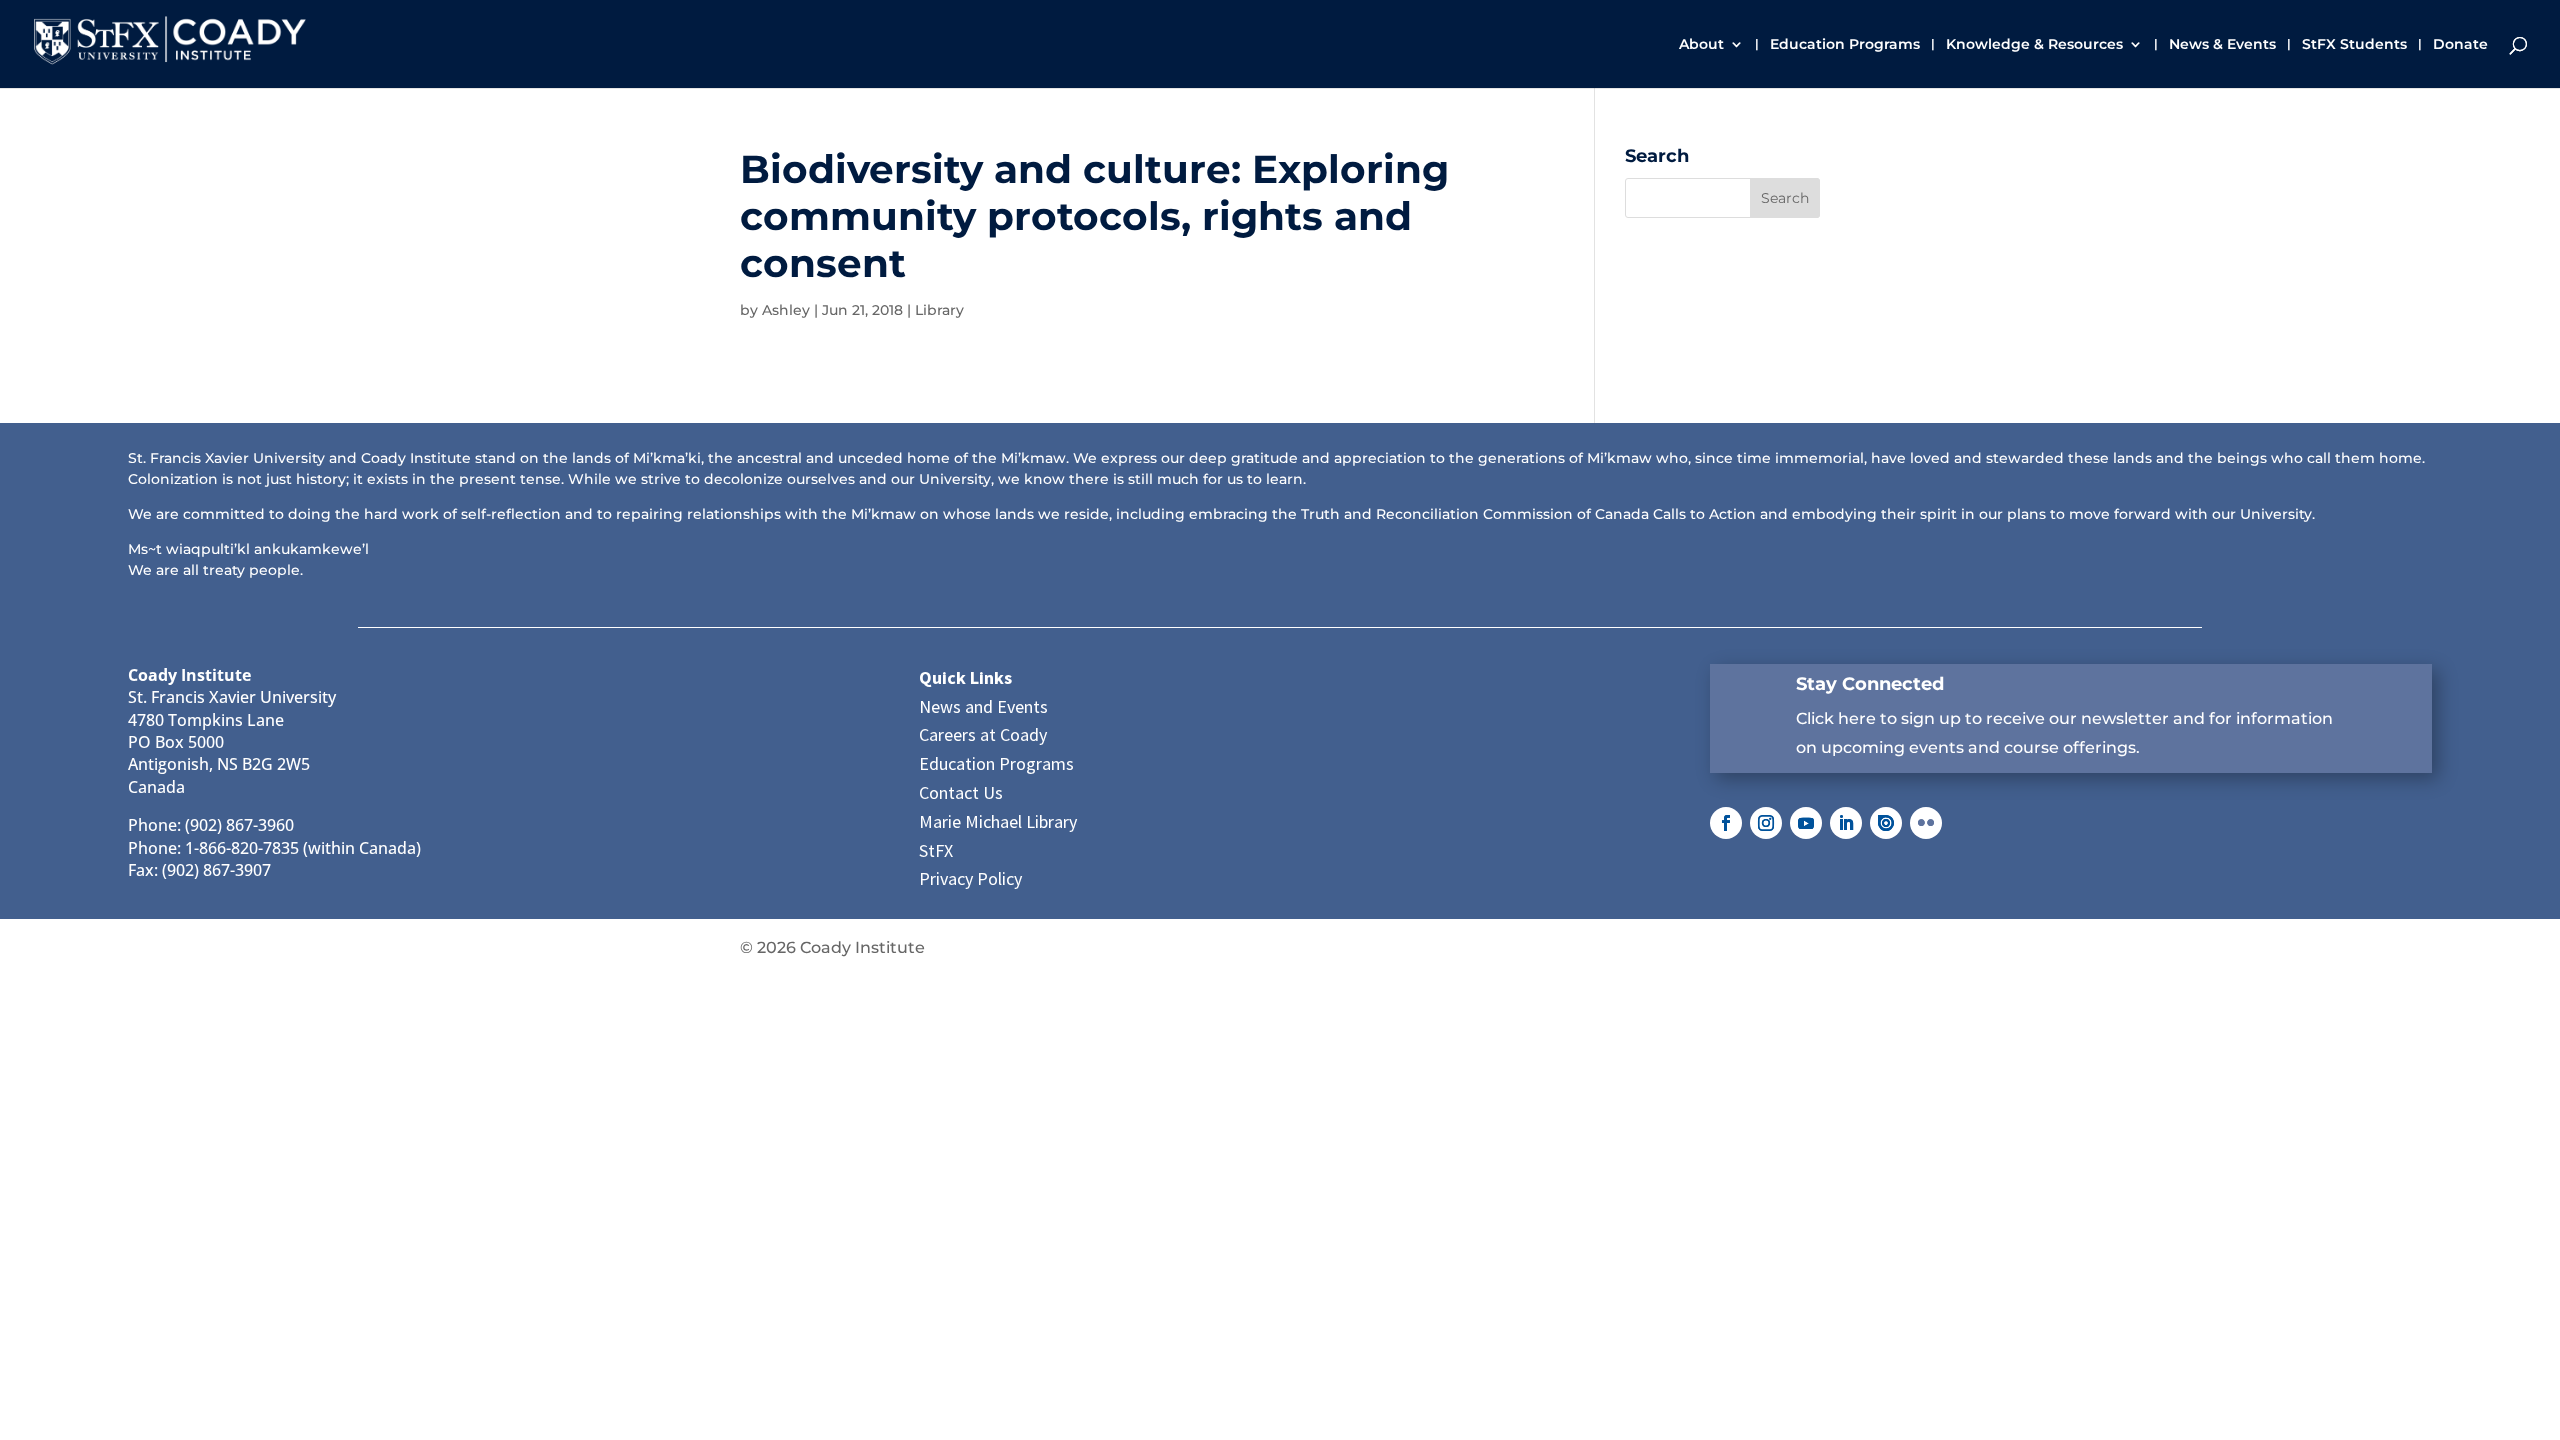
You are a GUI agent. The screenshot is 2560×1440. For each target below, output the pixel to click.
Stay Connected (1870, 684)
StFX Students (2354, 45)
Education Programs (1845, 45)
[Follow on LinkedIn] (1846, 823)
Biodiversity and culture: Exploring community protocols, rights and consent (1094, 216)
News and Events (983, 706)
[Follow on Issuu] (1886, 823)
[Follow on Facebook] (1726, 823)
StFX (936, 850)
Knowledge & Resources (2034, 45)
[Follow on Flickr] (1926, 823)
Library (939, 310)
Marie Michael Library (998, 821)
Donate (2460, 45)
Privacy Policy (970, 878)
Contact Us (961, 792)
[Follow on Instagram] (1766, 823)
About (1701, 45)
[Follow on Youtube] (1806, 823)
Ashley (786, 310)
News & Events (2222, 45)
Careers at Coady (983, 734)
